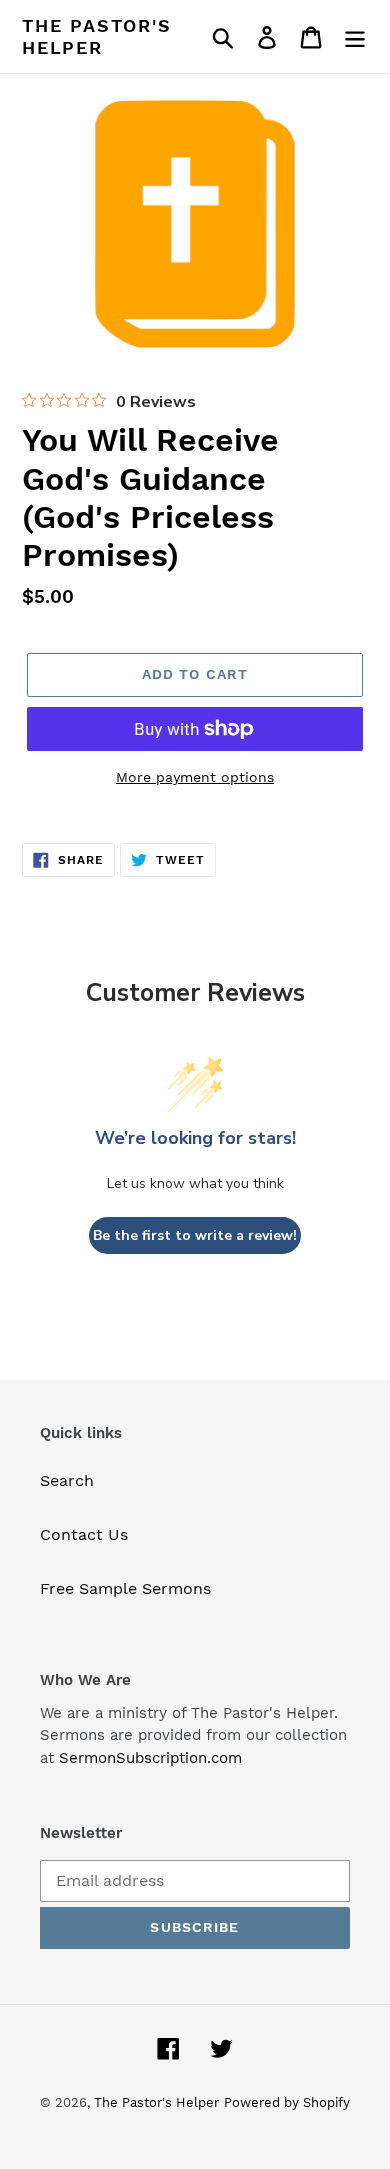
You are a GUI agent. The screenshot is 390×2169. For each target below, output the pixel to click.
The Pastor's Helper (97, 36)
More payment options (195, 777)
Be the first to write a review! (195, 1235)
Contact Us (84, 1534)
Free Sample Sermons (125, 1588)
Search (67, 1480)
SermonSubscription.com (150, 1758)
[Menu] (355, 36)
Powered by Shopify (287, 2102)
